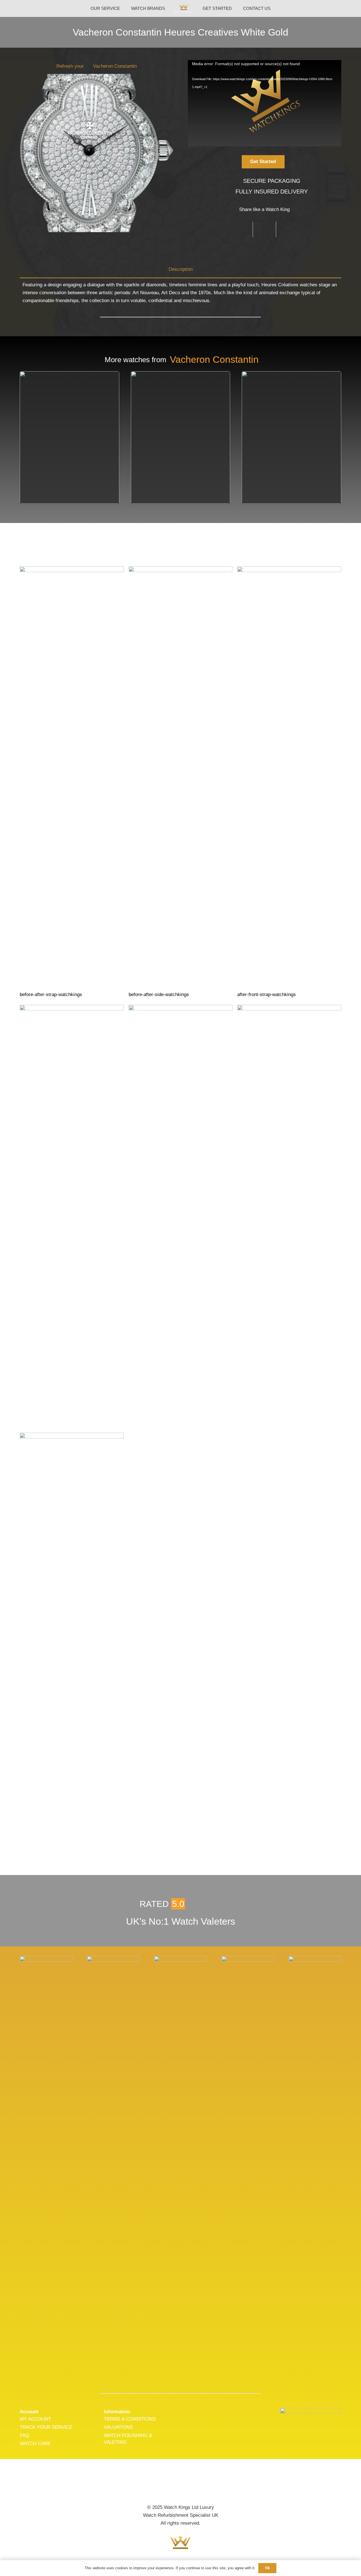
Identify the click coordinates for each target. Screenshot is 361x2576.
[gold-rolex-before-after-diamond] (72, 1644)
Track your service (46, 2427)
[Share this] (241, 229)
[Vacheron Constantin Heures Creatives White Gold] (46, 1960)
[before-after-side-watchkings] (181, 782)
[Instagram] (180, 2487)
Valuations (118, 2427)
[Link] (184, 9)
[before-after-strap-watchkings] (72, 782)
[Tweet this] (265, 229)
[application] (265, 103)
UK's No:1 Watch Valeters (181, 1921)
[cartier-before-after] (72, 1216)
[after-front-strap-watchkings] (289, 782)
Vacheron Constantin (115, 66)
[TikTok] (199, 2487)
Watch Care (35, 2444)
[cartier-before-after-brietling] (289, 1216)
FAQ (24, 2435)
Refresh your (70, 66)
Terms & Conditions (130, 2419)
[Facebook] (162, 2487)
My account (35, 2419)
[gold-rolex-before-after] (181, 1216)
